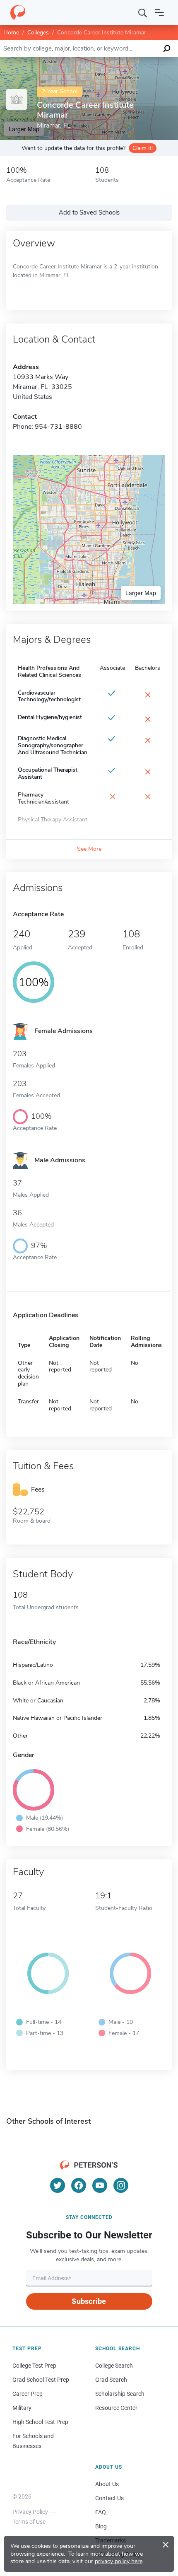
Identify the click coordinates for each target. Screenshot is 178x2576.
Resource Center (116, 2408)
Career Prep (28, 2394)
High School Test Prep (40, 2422)
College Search (114, 2366)
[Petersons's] (18, 12)
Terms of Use (29, 2522)
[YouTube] (100, 2185)
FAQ (101, 2512)
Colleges (38, 33)
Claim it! (143, 148)
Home (11, 33)
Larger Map (141, 593)
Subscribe (89, 2301)
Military (22, 2408)
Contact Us (109, 2498)
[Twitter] (58, 2185)
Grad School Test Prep (41, 2380)
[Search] (143, 12)
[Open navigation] (159, 12)
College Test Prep (34, 2366)
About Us (107, 2484)
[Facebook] (79, 2185)
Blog (101, 2526)
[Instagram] (121, 2185)
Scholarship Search (120, 2394)
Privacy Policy (30, 2512)
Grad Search (111, 2380)
